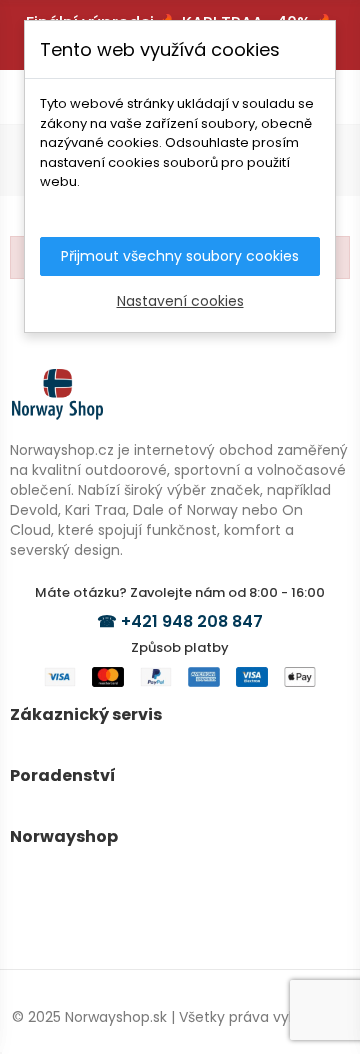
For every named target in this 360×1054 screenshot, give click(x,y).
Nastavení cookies (180, 301)
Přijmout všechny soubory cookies (180, 256)
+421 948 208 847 (192, 621)
